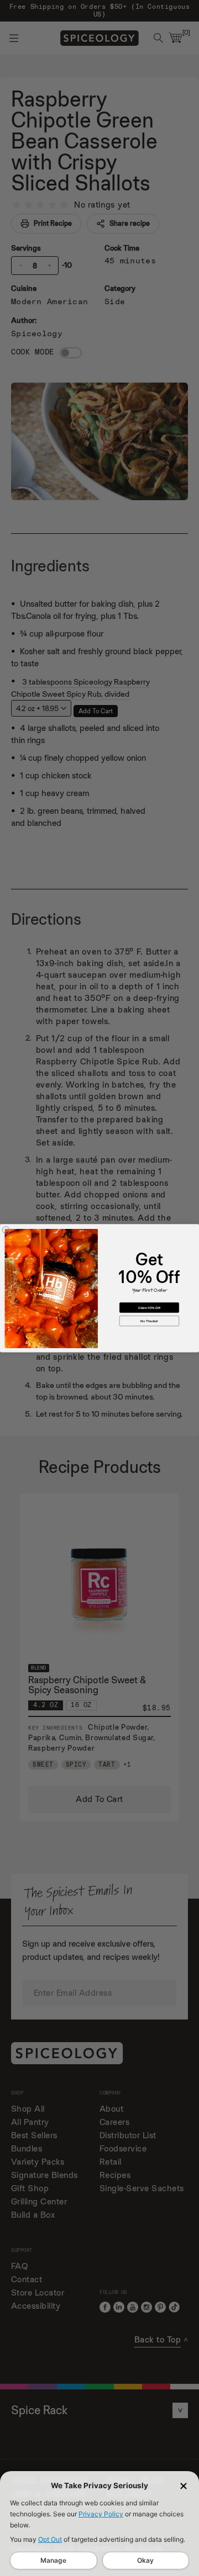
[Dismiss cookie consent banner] (184, 2486)
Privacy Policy (101, 2514)
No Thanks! (149, 1321)
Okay (145, 2560)
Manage (53, 2560)
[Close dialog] (6, 1230)
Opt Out (50, 2539)
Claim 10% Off (149, 1307)
